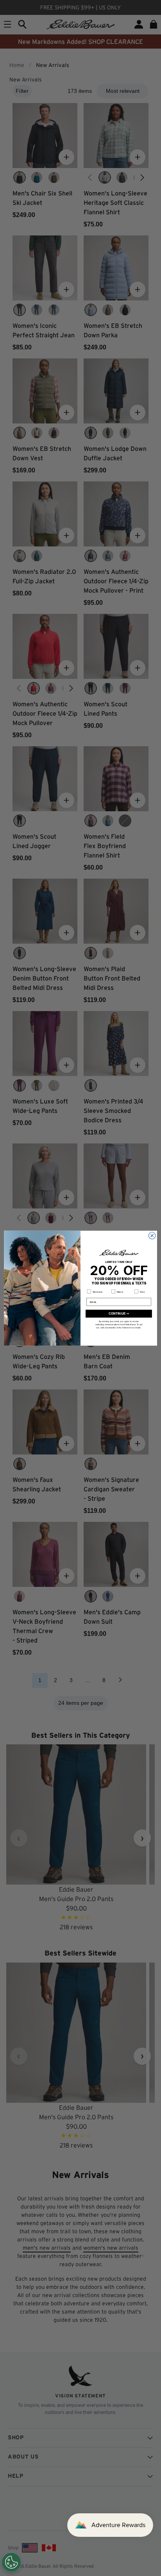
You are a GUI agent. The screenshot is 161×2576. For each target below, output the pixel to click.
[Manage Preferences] (11, 2562)
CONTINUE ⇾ (119, 1314)
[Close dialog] (152, 1236)
